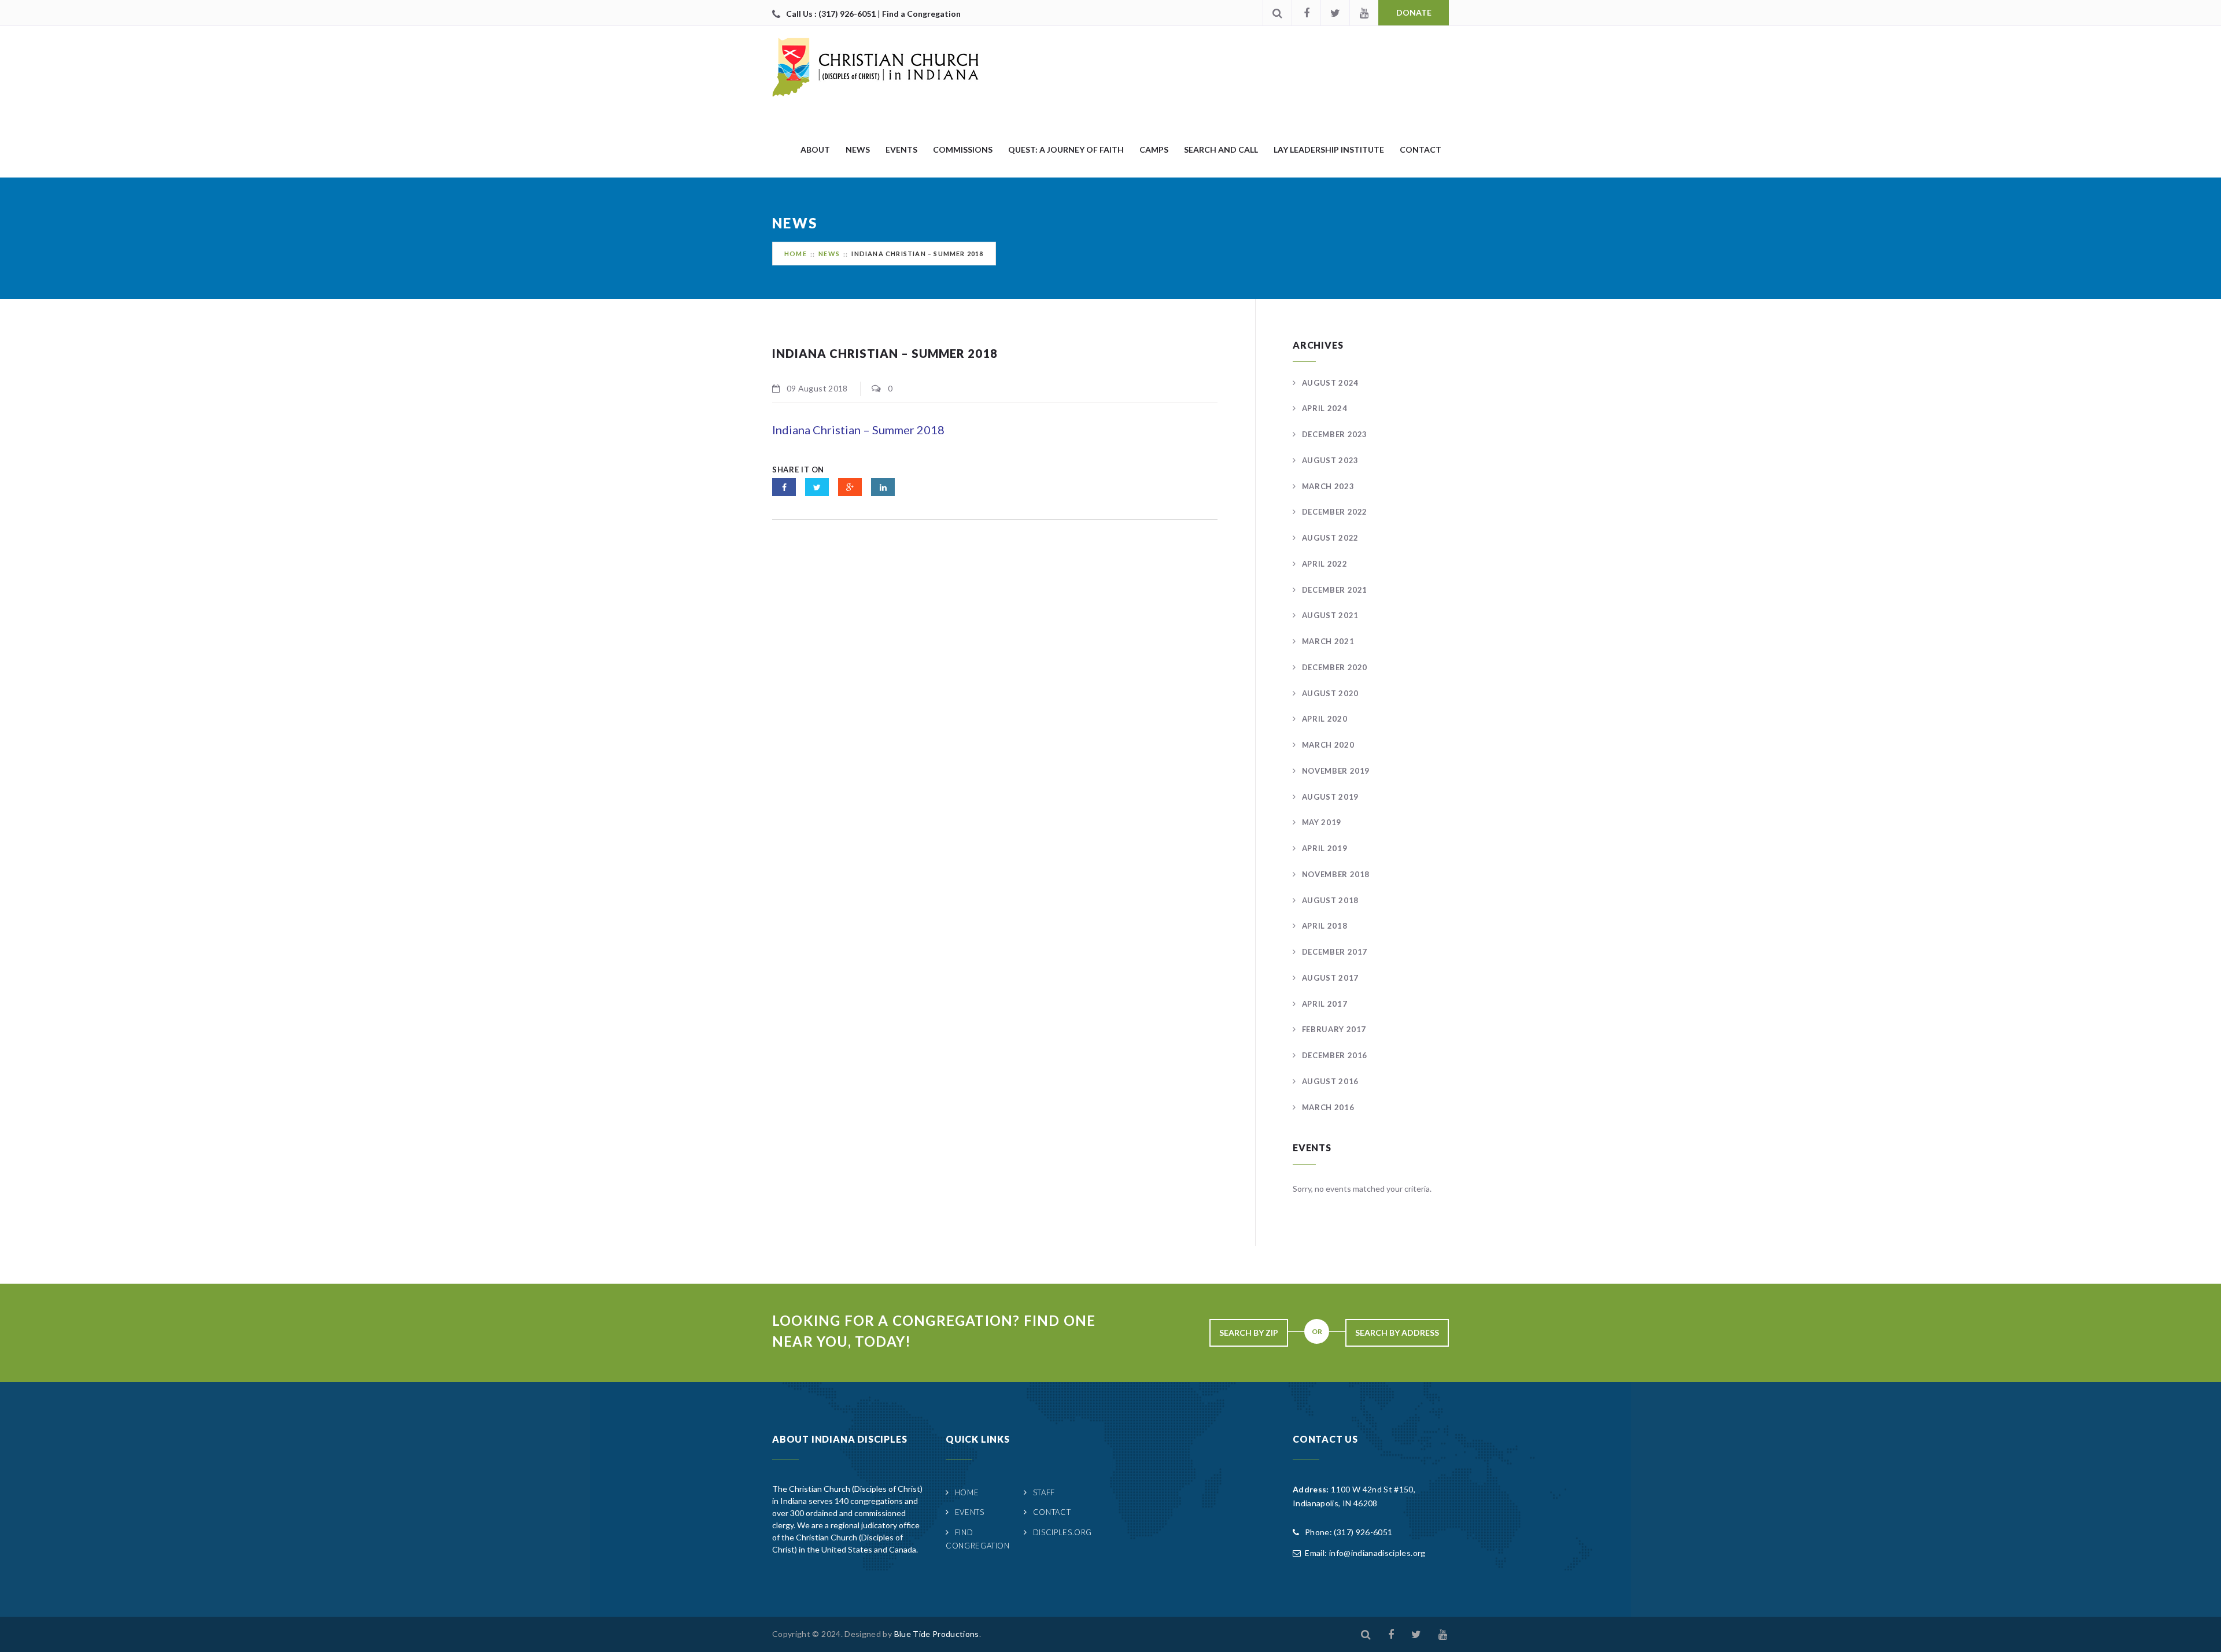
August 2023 (1330, 460)
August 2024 (1330, 383)
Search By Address (1397, 1333)
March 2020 (1328, 745)
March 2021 (1328, 641)
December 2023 (1335, 434)
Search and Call (1221, 149)
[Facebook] (1306, 13)
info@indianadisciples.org (1377, 1553)
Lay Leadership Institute (1329, 149)
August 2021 (1330, 615)
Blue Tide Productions (937, 1634)
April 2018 (1325, 926)
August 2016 (1330, 1081)
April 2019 (1325, 848)
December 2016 (1335, 1055)
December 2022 (1335, 512)
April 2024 (1325, 408)
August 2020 (1330, 693)
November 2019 (1336, 771)
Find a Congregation (921, 14)
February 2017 (1334, 1029)
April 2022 (1325, 564)
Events (901, 149)
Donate (1414, 12)
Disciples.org (1062, 1532)
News (858, 149)
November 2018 (1336, 874)
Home (796, 254)
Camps (1154, 149)
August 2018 (1330, 900)
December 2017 (1335, 952)
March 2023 (1328, 486)
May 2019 (1322, 822)
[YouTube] (1364, 13)
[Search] (1277, 13)
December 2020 (1335, 667)
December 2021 (1335, 590)
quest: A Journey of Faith (1066, 149)
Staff (1044, 1492)
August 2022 (1330, 538)
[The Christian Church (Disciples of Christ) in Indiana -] (876, 67)
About (815, 149)
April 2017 (1325, 1004)
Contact (1421, 149)
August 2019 (1330, 797)
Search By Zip (1249, 1333)
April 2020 (1325, 719)
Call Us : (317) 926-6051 (832, 14)
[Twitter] (1335, 13)
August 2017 (1330, 978)
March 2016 (1328, 1107)
